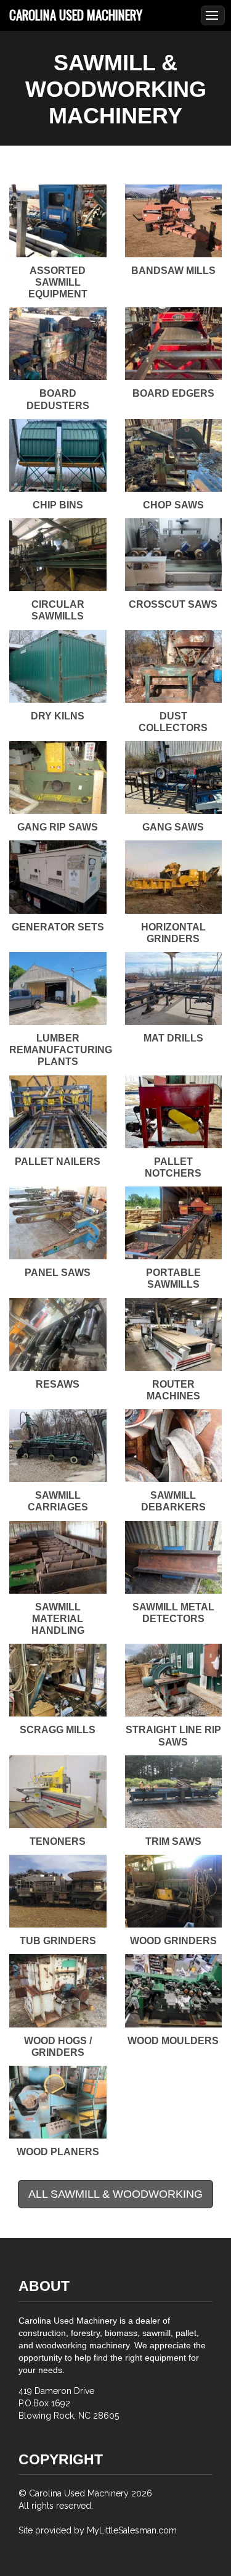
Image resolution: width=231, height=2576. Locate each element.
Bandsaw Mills (173, 271)
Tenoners (58, 1841)
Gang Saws (173, 827)
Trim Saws (173, 1841)
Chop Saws (173, 505)
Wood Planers (58, 2152)
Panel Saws (58, 1273)
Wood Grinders (173, 1941)
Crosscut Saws (173, 604)
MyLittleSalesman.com (132, 2530)
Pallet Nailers (58, 1162)
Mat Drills (173, 1038)
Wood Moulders (173, 2041)
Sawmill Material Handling (58, 1619)
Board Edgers (173, 393)
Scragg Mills (58, 1730)
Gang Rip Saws (58, 827)
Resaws (58, 1384)
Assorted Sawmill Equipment (58, 282)
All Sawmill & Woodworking (115, 2194)
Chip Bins (58, 505)
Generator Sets (58, 927)
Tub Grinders (58, 1941)
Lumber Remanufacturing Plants (61, 1050)
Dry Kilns (58, 716)
